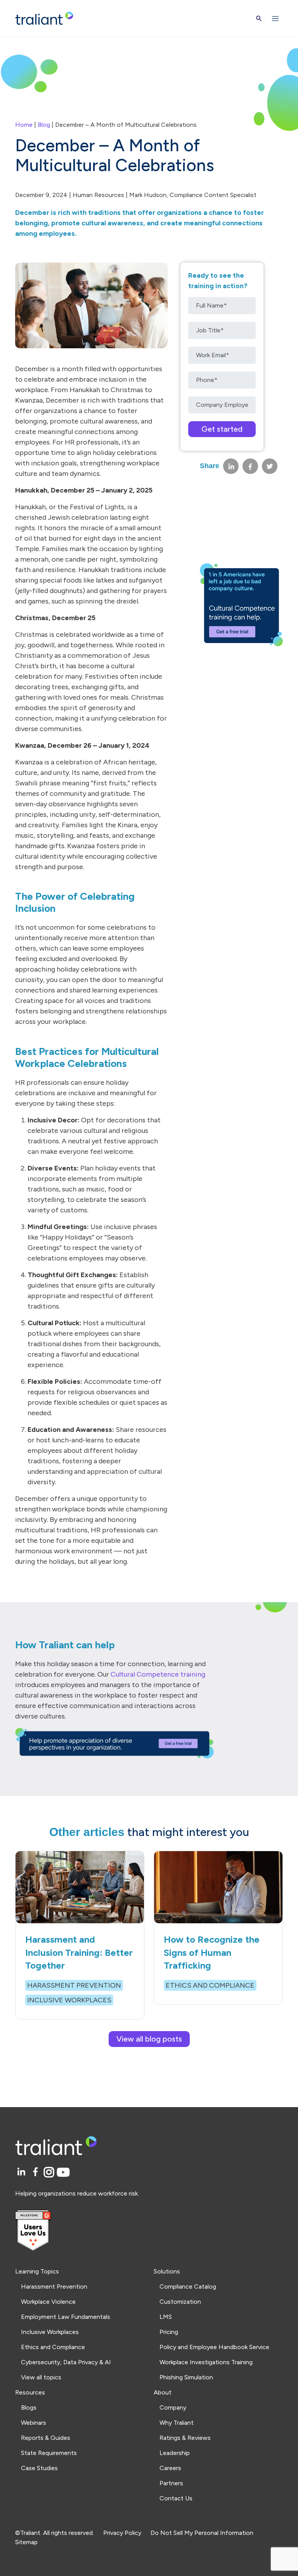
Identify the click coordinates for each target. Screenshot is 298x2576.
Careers (170, 2468)
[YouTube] (63, 2172)
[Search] (259, 18)
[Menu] (275, 18)
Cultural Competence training (158, 1674)
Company (173, 2407)
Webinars (34, 2423)
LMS (166, 2317)
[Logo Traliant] (44, 18)
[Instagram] (50, 2172)
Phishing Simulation (186, 2377)
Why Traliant (177, 2423)
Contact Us (176, 2498)
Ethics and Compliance (53, 2347)
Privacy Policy (122, 2533)
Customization (180, 2302)
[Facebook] (37, 2172)
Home (24, 125)
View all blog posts (149, 2039)
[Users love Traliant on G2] (149, 2231)
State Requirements (49, 2453)
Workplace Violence (48, 2302)
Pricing (169, 2332)
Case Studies (39, 2468)
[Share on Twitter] (270, 466)
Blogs (29, 2407)
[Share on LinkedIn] (231, 466)
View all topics (41, 2377)
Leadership (175, 2453)
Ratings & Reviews (185, 2438)
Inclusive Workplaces (50, 2332)
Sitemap (26, 2542)
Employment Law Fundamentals (66, 2317)
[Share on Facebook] (250, 466)
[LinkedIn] (22, 2172)
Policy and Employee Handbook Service (214, 2347)
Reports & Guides (46, 2438)
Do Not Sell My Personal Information (202, 2533)
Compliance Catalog (188, 2286)
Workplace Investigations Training (206, 2362)
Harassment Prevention (54, 2286)
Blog (44, 125)
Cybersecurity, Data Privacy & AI (66, 2362)
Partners (171, 2483)
